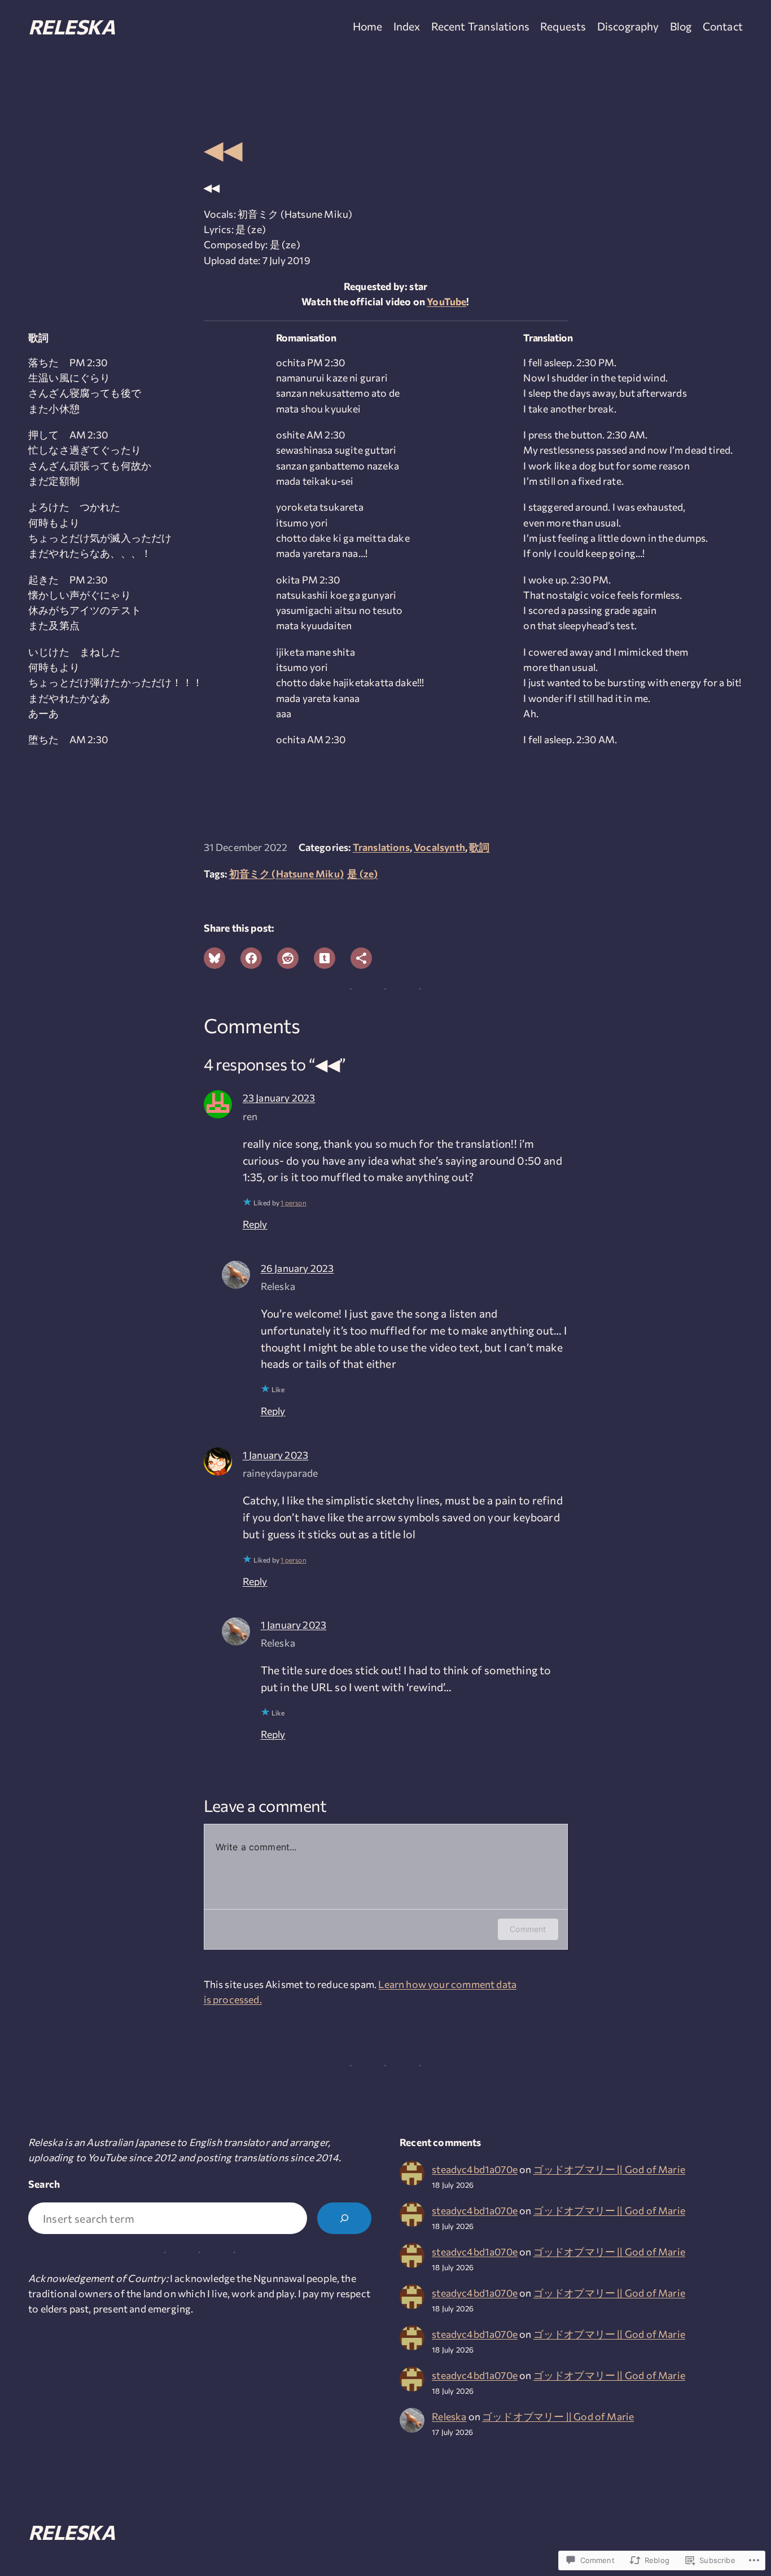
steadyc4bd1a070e (475, 2169)
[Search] (344, 2218)
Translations (381, 847)
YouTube (446, 301)
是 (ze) (362, 874)
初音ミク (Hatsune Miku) (286, 874)
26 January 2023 (297, 1268)
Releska (71, 26)
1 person (293, 1203)
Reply (255, 1224)
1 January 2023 (275, 1455)
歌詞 (479, 847)
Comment (528, 1929)
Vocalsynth (439, 847)
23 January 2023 (279, 1098)
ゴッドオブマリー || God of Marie (609, 2169)
